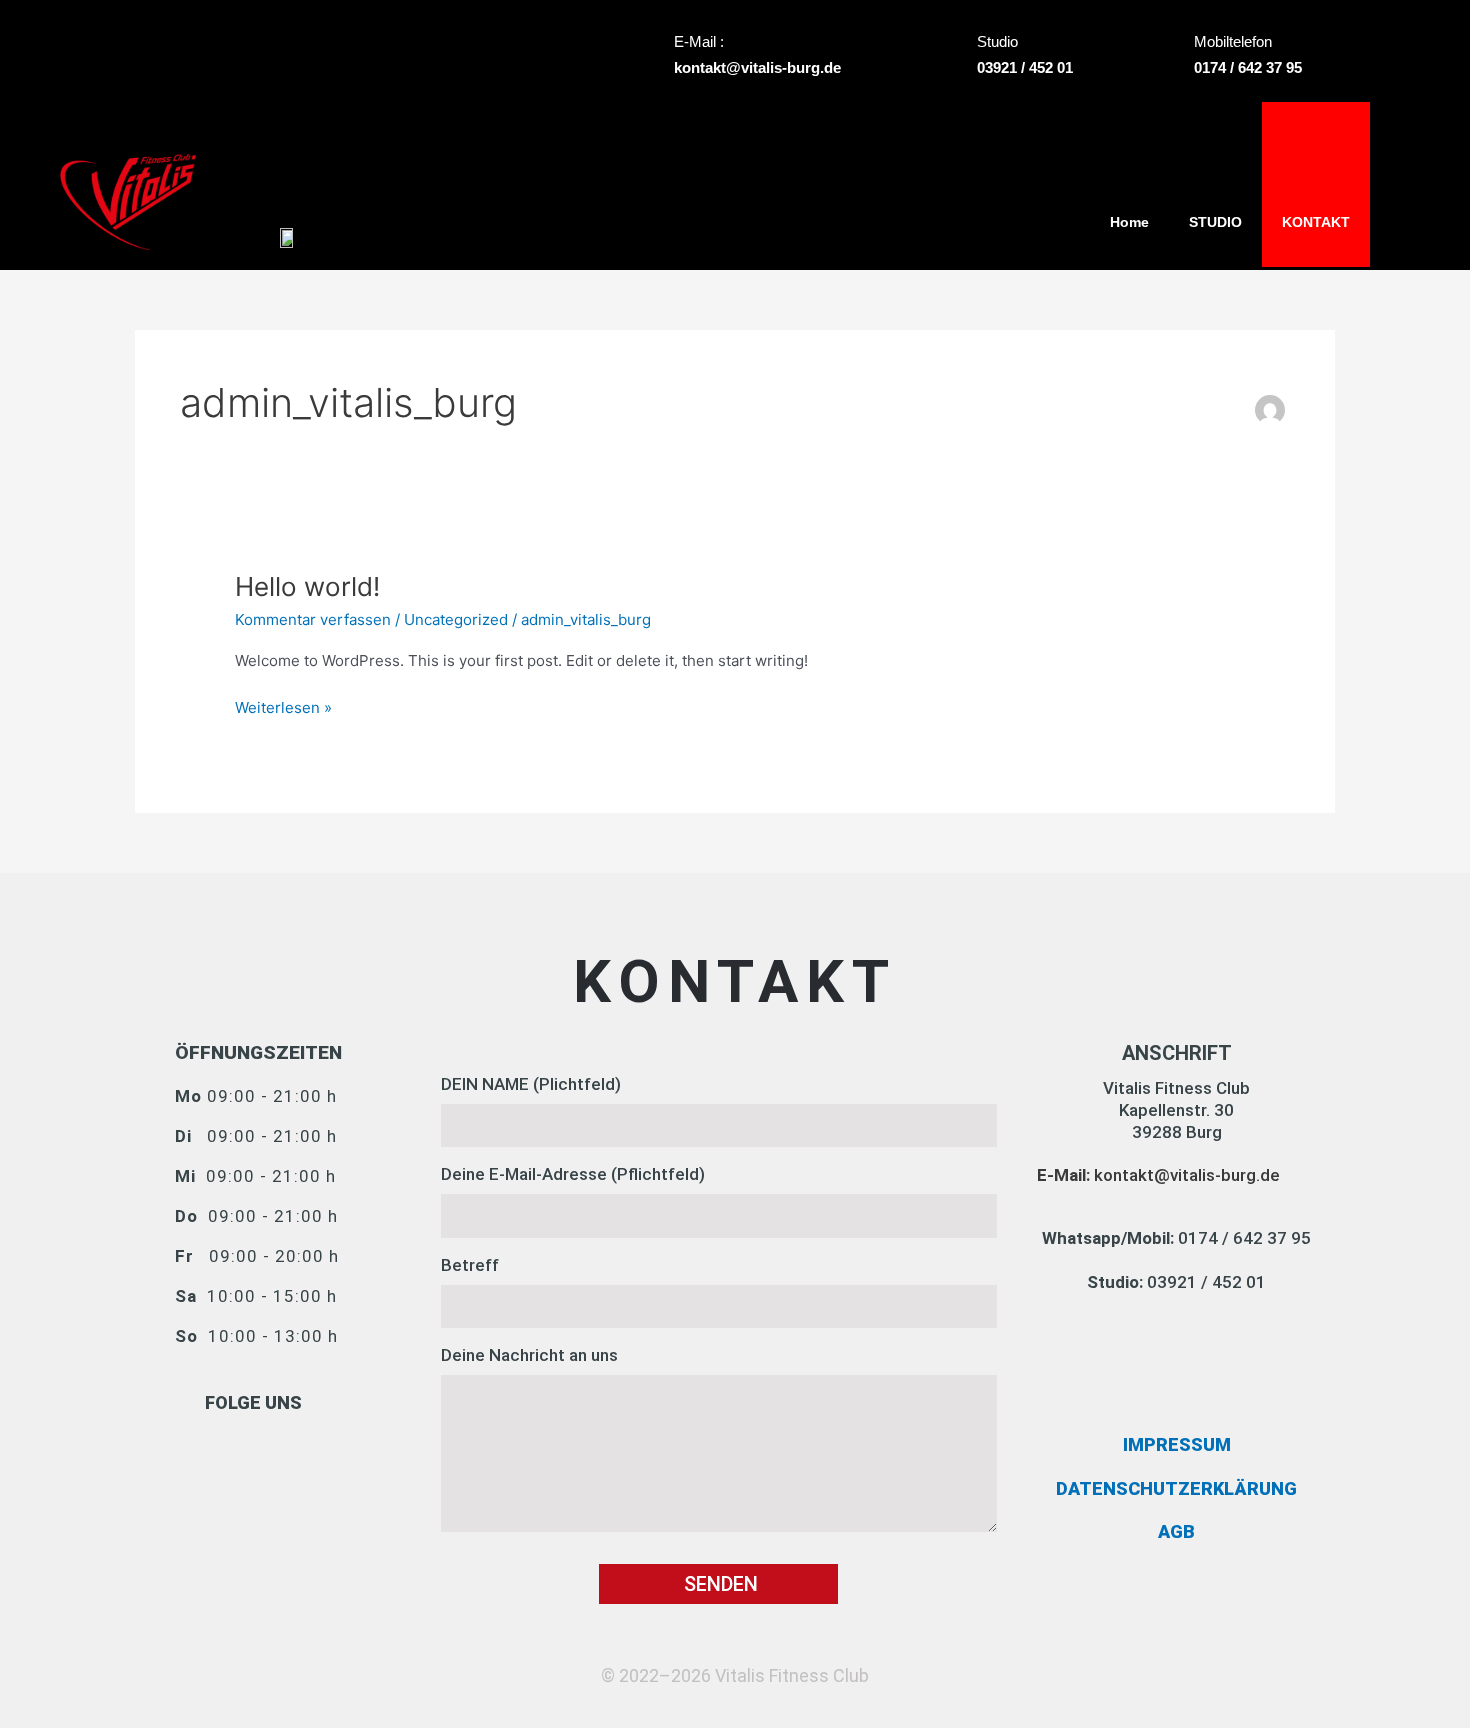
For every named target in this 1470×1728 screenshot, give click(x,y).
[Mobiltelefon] (1169, 56)
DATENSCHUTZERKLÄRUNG (1176, 1488)
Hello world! (307, 586)
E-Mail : (699, 41)
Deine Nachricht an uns (529, 1355)
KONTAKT (1316, 222)
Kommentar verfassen (313, 619)
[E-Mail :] (649, 56)
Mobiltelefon (1233, 41)
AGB (1176, 1531)
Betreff (470, 1265)
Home (1129, 222)
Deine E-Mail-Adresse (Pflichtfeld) (573, 1174)
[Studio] (952, 56)
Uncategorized (456, 619)
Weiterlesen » (283, 706)
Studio (997, 41)
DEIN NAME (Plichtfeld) (531, 1084)
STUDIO (1215, 222)
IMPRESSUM (1177, 1444)
